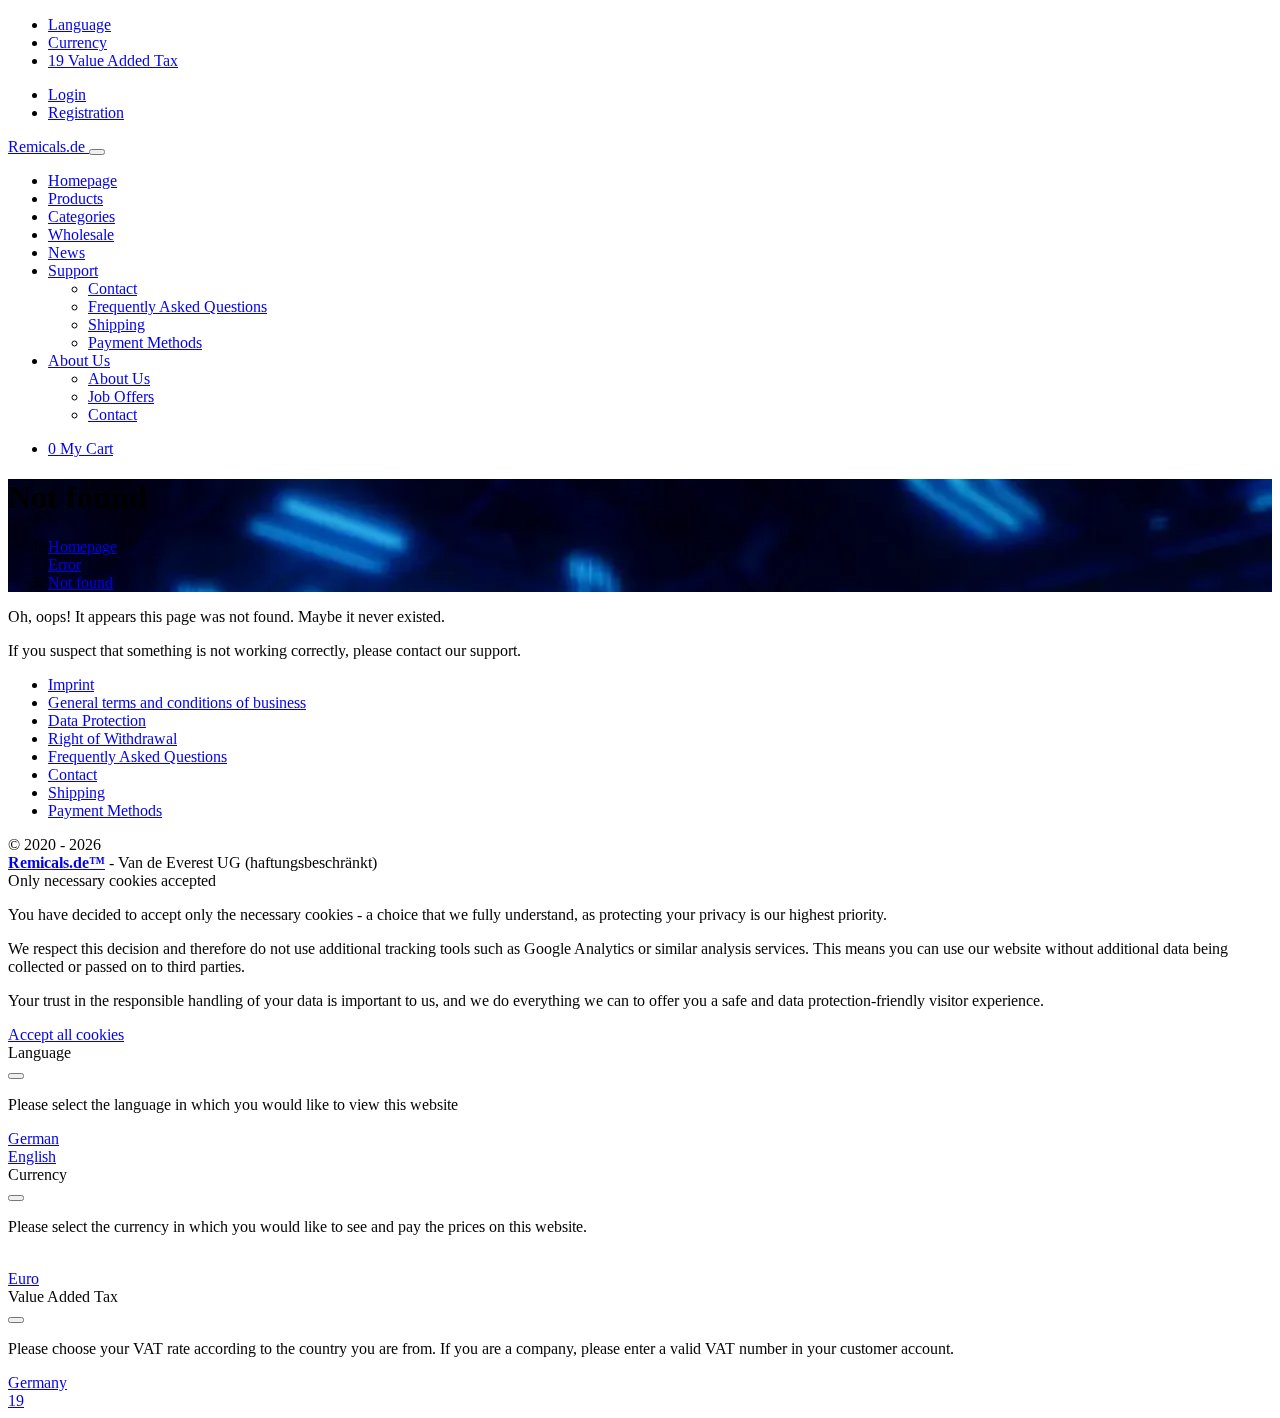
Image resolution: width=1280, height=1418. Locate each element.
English (32, 1156)
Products (75, 198)
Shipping (116, 324)
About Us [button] (79, 360)
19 (16, 1400)
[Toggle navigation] (97, 152)
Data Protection (97, 720)
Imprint (71, 684)
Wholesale (81, 234)
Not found (80, 582)
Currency (77, 42)
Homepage (82, 180)
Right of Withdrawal (112, 738)
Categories (81, 216)
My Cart (80, 448)
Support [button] (73, 270)
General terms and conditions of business (177, 702)
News (66, 252)
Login (67, 94)
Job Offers (121, 396)
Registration (86, 112)
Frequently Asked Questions (177, 306)
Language (79, 24)
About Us (119, 378)
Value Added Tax (113, 60)
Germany (37, 1382)
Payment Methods (145, 342)
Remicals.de (48, 146)
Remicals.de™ (56, 862)
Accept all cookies (66, 1034)
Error (64, 564)
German (33, 1138)
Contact (112, 288)
